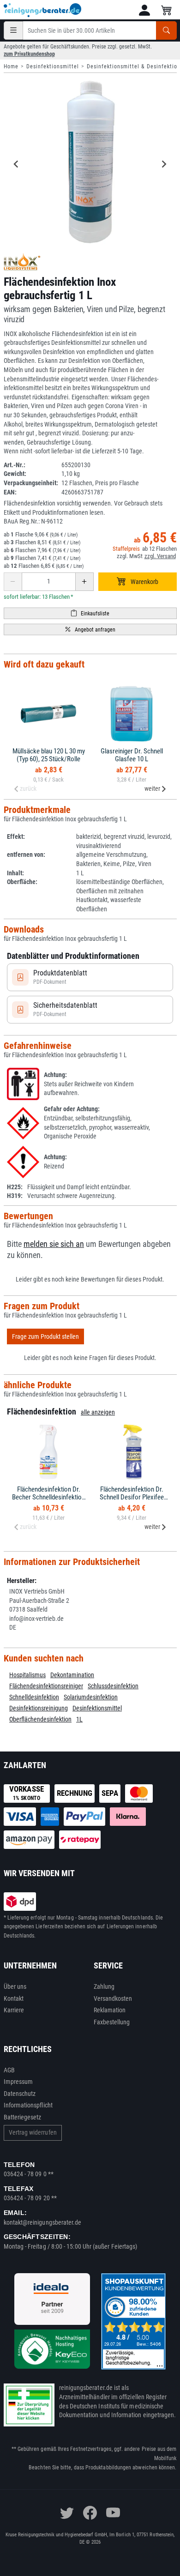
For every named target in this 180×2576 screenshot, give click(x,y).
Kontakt (14, 1998)
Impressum (18, 2082)
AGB (9, 2070)
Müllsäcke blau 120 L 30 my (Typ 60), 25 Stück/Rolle (49, 755)
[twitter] (67, 2513)
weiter (152, 788)
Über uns (15, 1986)
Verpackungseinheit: (31, 483)
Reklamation (110, 2010)
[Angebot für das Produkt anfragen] (90, 629)
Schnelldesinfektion (34, 1697)
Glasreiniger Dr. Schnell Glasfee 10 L (132, 755)
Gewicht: (15, 474)
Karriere (14, 2010)
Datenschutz (20, 2094)
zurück (28, 788)
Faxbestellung (112, 2022)
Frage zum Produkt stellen (45, 1336)
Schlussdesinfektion (113, 1686)
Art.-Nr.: (15, 465)
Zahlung (104, 1986)
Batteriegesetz (23, 2117)
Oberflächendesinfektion (40, 1719)
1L (79, 1719)
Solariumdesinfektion (91, 1697)
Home (11, 66)
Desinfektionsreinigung (39, 1708)
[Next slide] (164, 164)
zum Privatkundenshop (29, 54)
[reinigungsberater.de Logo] (43, 10)
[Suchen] (166, 30)
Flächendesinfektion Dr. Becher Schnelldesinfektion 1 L (48, 1497)
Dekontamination (72, 1675)
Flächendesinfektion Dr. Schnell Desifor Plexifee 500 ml (132, 1497)
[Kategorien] (13, 30)
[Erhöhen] (84, 582)
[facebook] (90, 2513)
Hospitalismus (27, 1675)
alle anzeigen (98, 1412)
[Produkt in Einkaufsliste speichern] (90, 613)
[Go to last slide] (17, 164)
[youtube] (113, 2513)
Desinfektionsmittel (53, 66)
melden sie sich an (54, 1244)
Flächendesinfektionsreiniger (46, 1686)
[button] (144, 10)
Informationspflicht (28, 2105)
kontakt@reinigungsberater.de (43, 2222)
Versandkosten (113, 1998)
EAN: (10, 492)
